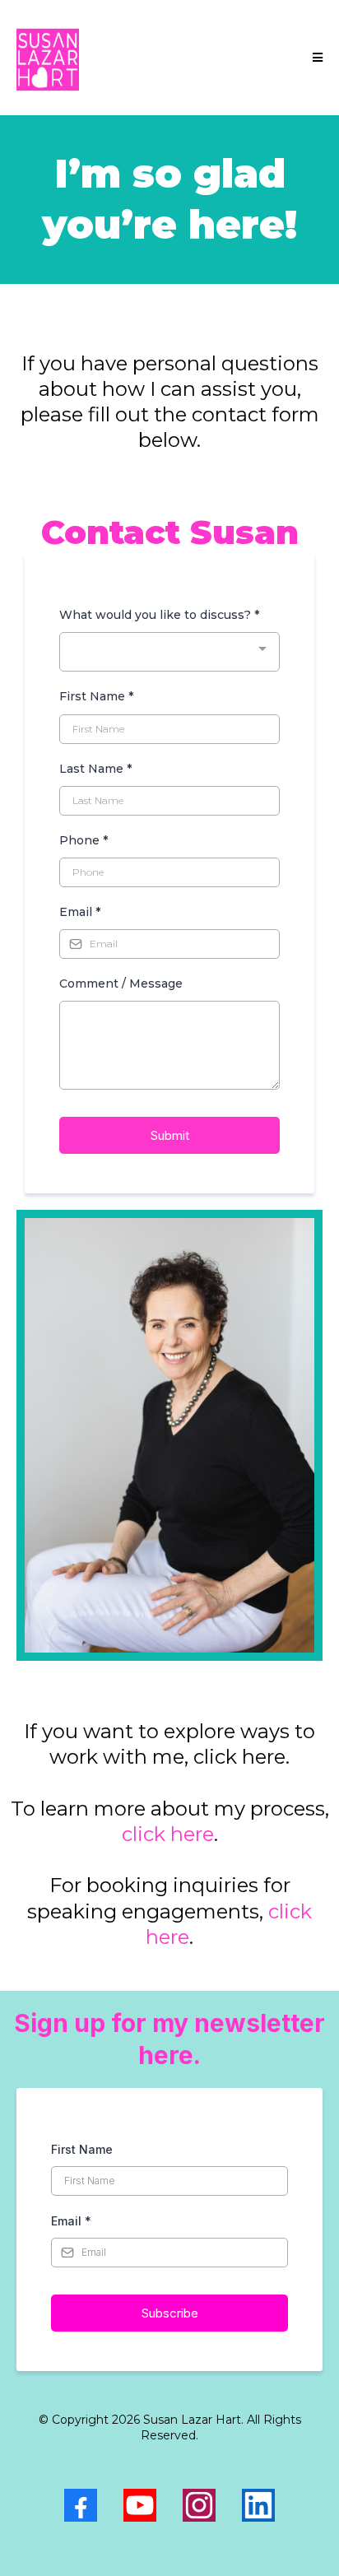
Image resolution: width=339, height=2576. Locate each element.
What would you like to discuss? (159, 615)
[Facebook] (81, 2505)
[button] (315, 58)
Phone (84, 840)
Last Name (95, 769)
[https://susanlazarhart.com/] (48, 58)
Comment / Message (121, 983)
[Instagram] (199, 2505)
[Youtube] (140, 2505)
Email (80, 912)
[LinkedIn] (258, 2505)
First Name (96, 696)
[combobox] (169, 652)
